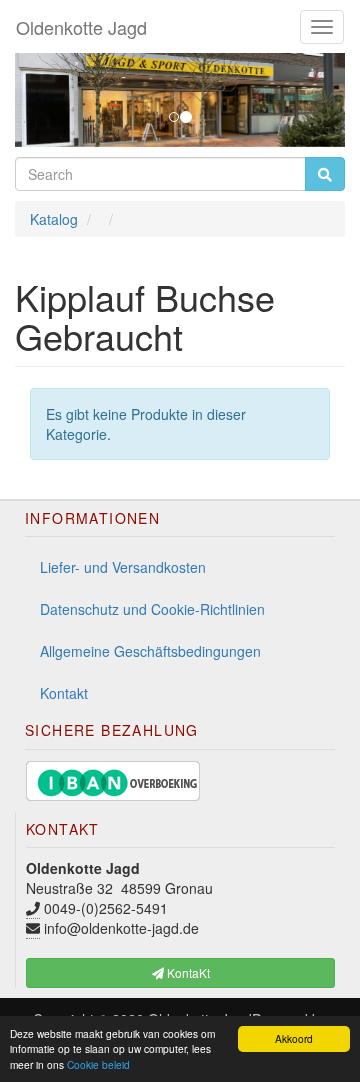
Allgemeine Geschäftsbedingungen (150, 651)
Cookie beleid (98, 1064)
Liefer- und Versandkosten (123, 567)
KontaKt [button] (187, 972)
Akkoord (294, 1038)
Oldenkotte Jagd (81, 27)
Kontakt (64, 693)
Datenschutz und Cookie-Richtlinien (152, 609)
